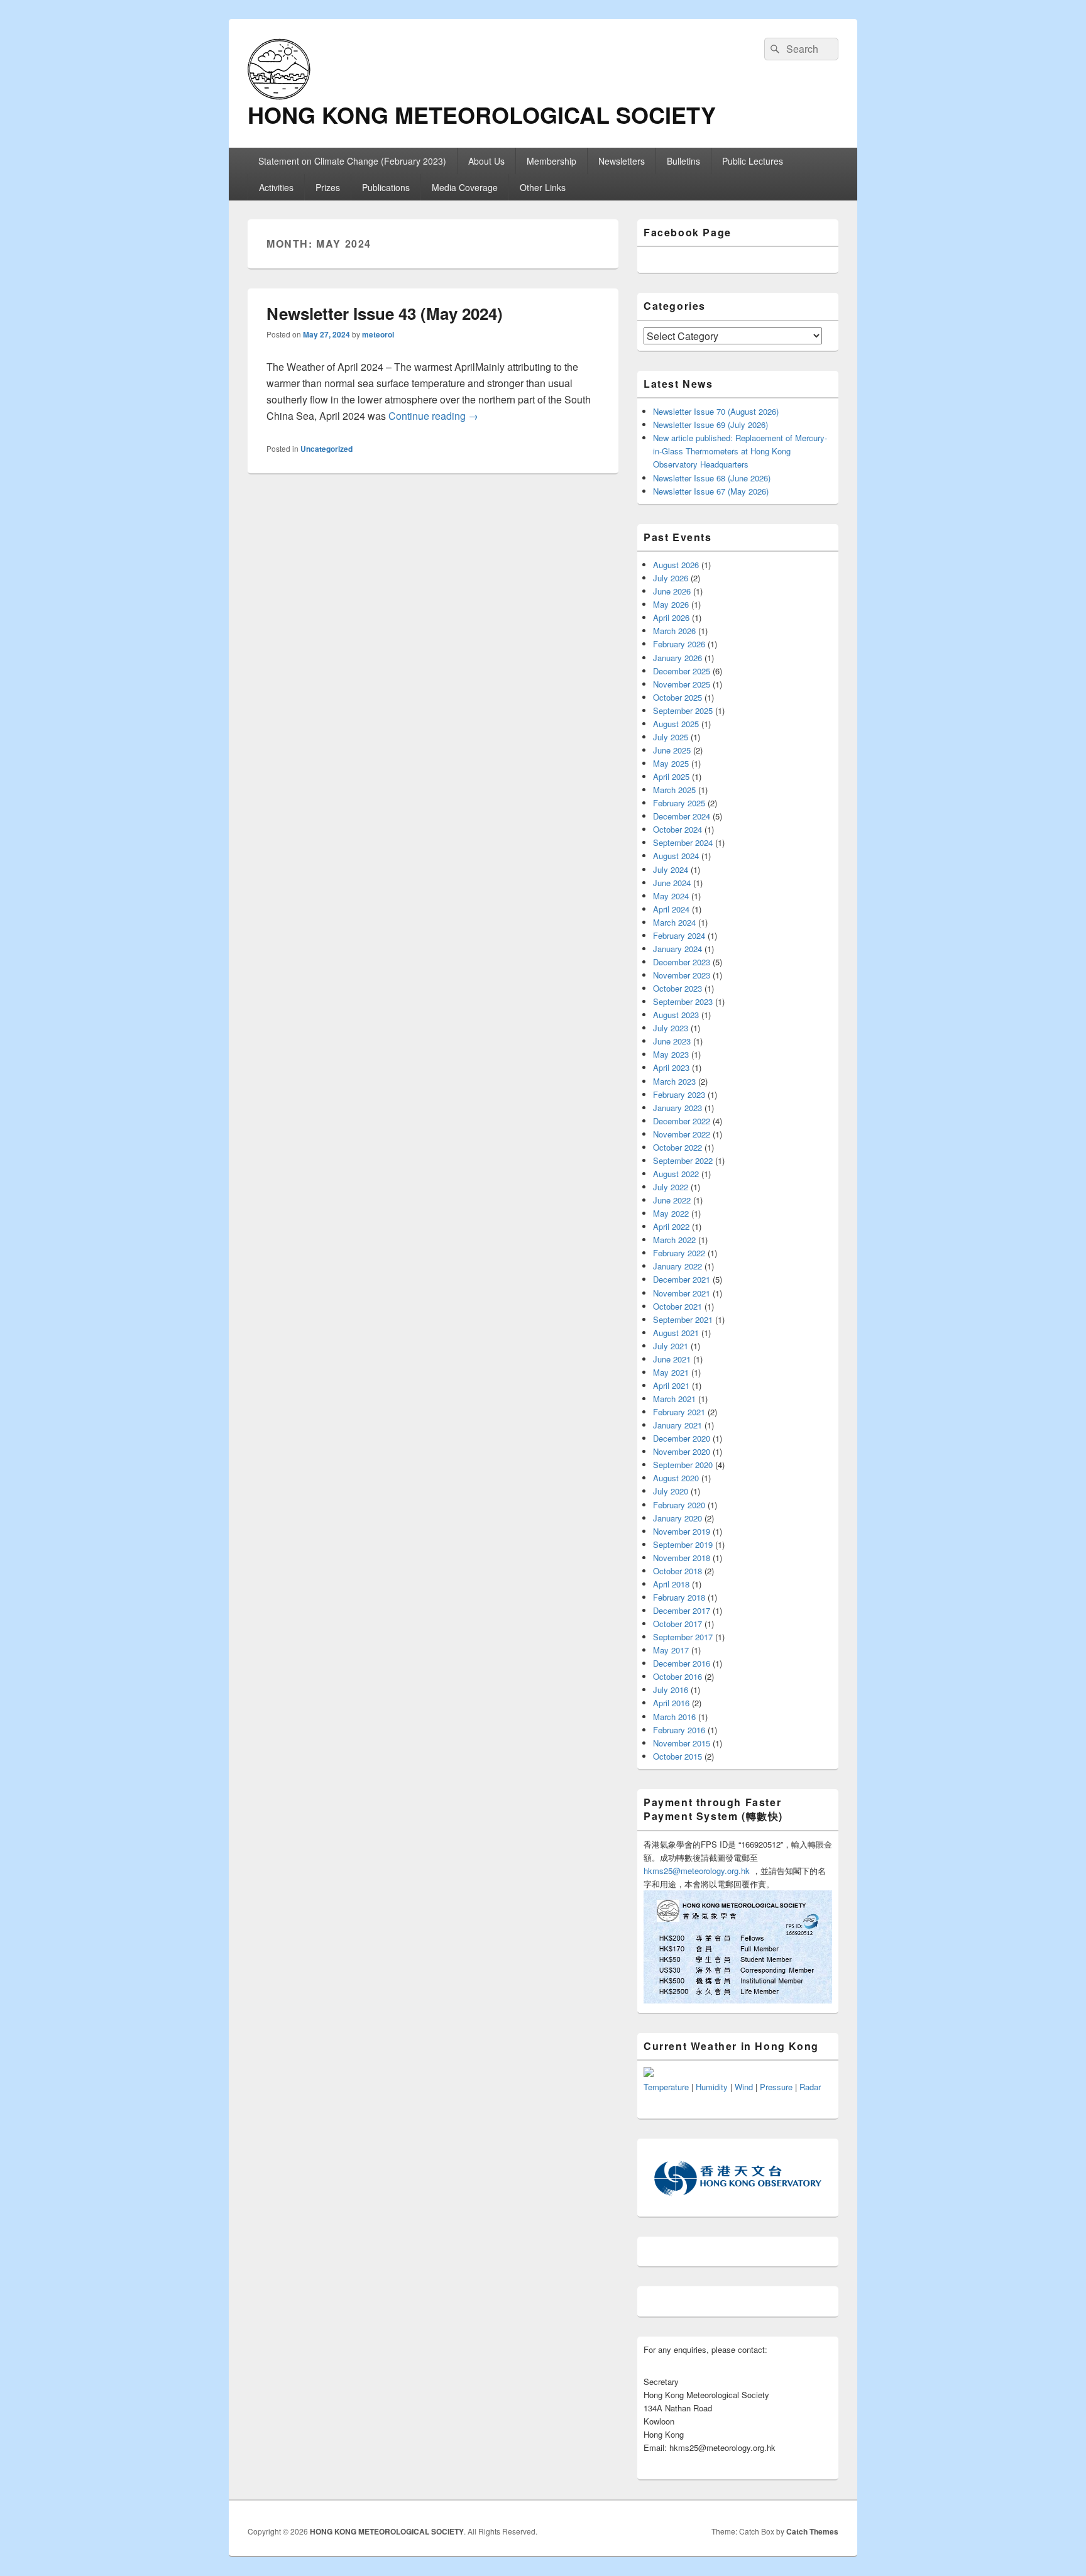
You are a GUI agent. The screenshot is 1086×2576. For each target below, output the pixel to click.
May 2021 (671, 1372)
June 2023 (672, 1041)
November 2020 (682, 1451)
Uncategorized (326, 449)
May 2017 (671, 1650)
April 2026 (671, 617)
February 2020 (679, 1505)
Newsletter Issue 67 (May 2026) (711, 491)
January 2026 (677, 658)
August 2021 (676, 1333)
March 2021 (674, 1399)
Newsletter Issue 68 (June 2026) (712, 478)
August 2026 (676, 565)
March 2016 (674, 1717)
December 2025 (682, 671)
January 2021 (677, 1425)
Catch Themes (812, 2531)
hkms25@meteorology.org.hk (697, 1871)
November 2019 (682, 1531)
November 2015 (682, 1743)
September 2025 (683, 710)
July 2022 (671, 1187)
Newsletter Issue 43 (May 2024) (385, 313)
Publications (386, 187)
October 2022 (677, 1147)
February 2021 (679, 1412)
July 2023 (671, 1028)
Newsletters (622, 161)
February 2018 (679, 1597)
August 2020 (676, 1478)
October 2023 (677, 988)
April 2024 (671, 909)
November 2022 (682, 1134)
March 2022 (674, 1240)
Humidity (712, 2087)
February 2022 (679, 1253)
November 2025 (682, 684)
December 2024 (682, 816)
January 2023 (677, 1108)
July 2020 (671, 1491)
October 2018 (677, 1571)
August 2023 (676, 1015)
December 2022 (682, 1121)
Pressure (776, 2087)
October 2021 (677, 1306)
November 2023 (682, 975)
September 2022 (683, 1160)
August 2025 (676, 724)
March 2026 (674, 631)
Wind (744, 2087)
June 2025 (672, 750)
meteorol (378, 334)
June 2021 (672, 1359)
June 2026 (672, 591)
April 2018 (671, 1584)
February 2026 (679, 644)
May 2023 (671, 1054)
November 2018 (682, 1558)
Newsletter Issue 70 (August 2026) (716, 411)
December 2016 (682, 1663)
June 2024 (672, 883)
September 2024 (683, 842)
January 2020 (677, 1518)
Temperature (666, 2087)
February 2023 (679, 1094)
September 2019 (683, 1544)
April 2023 (671, 1067)
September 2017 (683, 1637)
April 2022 (671, 1226)
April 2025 (671, 776)
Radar (810, 2087)
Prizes (328, 187)
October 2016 (677, 1676)
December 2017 (682, 1610)
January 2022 (677, 1266)
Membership (551, 161)
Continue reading (433, 416)
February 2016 (679, 1730)
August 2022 (676, 1174)
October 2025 (677, 697)
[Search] (774, 49)
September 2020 (683, 1465)
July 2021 (671, 1346)
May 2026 (671, 604)
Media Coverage (465, 187)
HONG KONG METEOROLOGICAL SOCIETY (482, 114)
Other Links (543, 187)
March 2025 (674, 790)
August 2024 (676, 856)
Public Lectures (753, 161)
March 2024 (674, 922)
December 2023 (682, 962)
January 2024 (677, 949)
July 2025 (671, 737)
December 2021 (682, 1279)
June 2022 (672, 1200)
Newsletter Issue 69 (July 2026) (710, 425)
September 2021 (683, 1319)
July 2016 (671, 1690)
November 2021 (682, 1293)
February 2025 (679, 803)
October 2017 (677, 1624)
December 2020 (682, 1438)
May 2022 (671, 1213)
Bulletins (683, 161)
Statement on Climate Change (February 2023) (352, 161)
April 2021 (671, 1385)
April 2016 (671, 1703)
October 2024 (677, 829)
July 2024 (671, 869)
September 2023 (683, 1001)
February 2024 (679, 935)
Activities (276, 187)
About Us (486, 161)
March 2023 (674, 1081)
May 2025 (671, 763)
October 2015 (677, 1756)
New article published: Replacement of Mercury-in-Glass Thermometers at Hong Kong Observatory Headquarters (740, 451)
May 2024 (671, 896)
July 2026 (671, 578)
